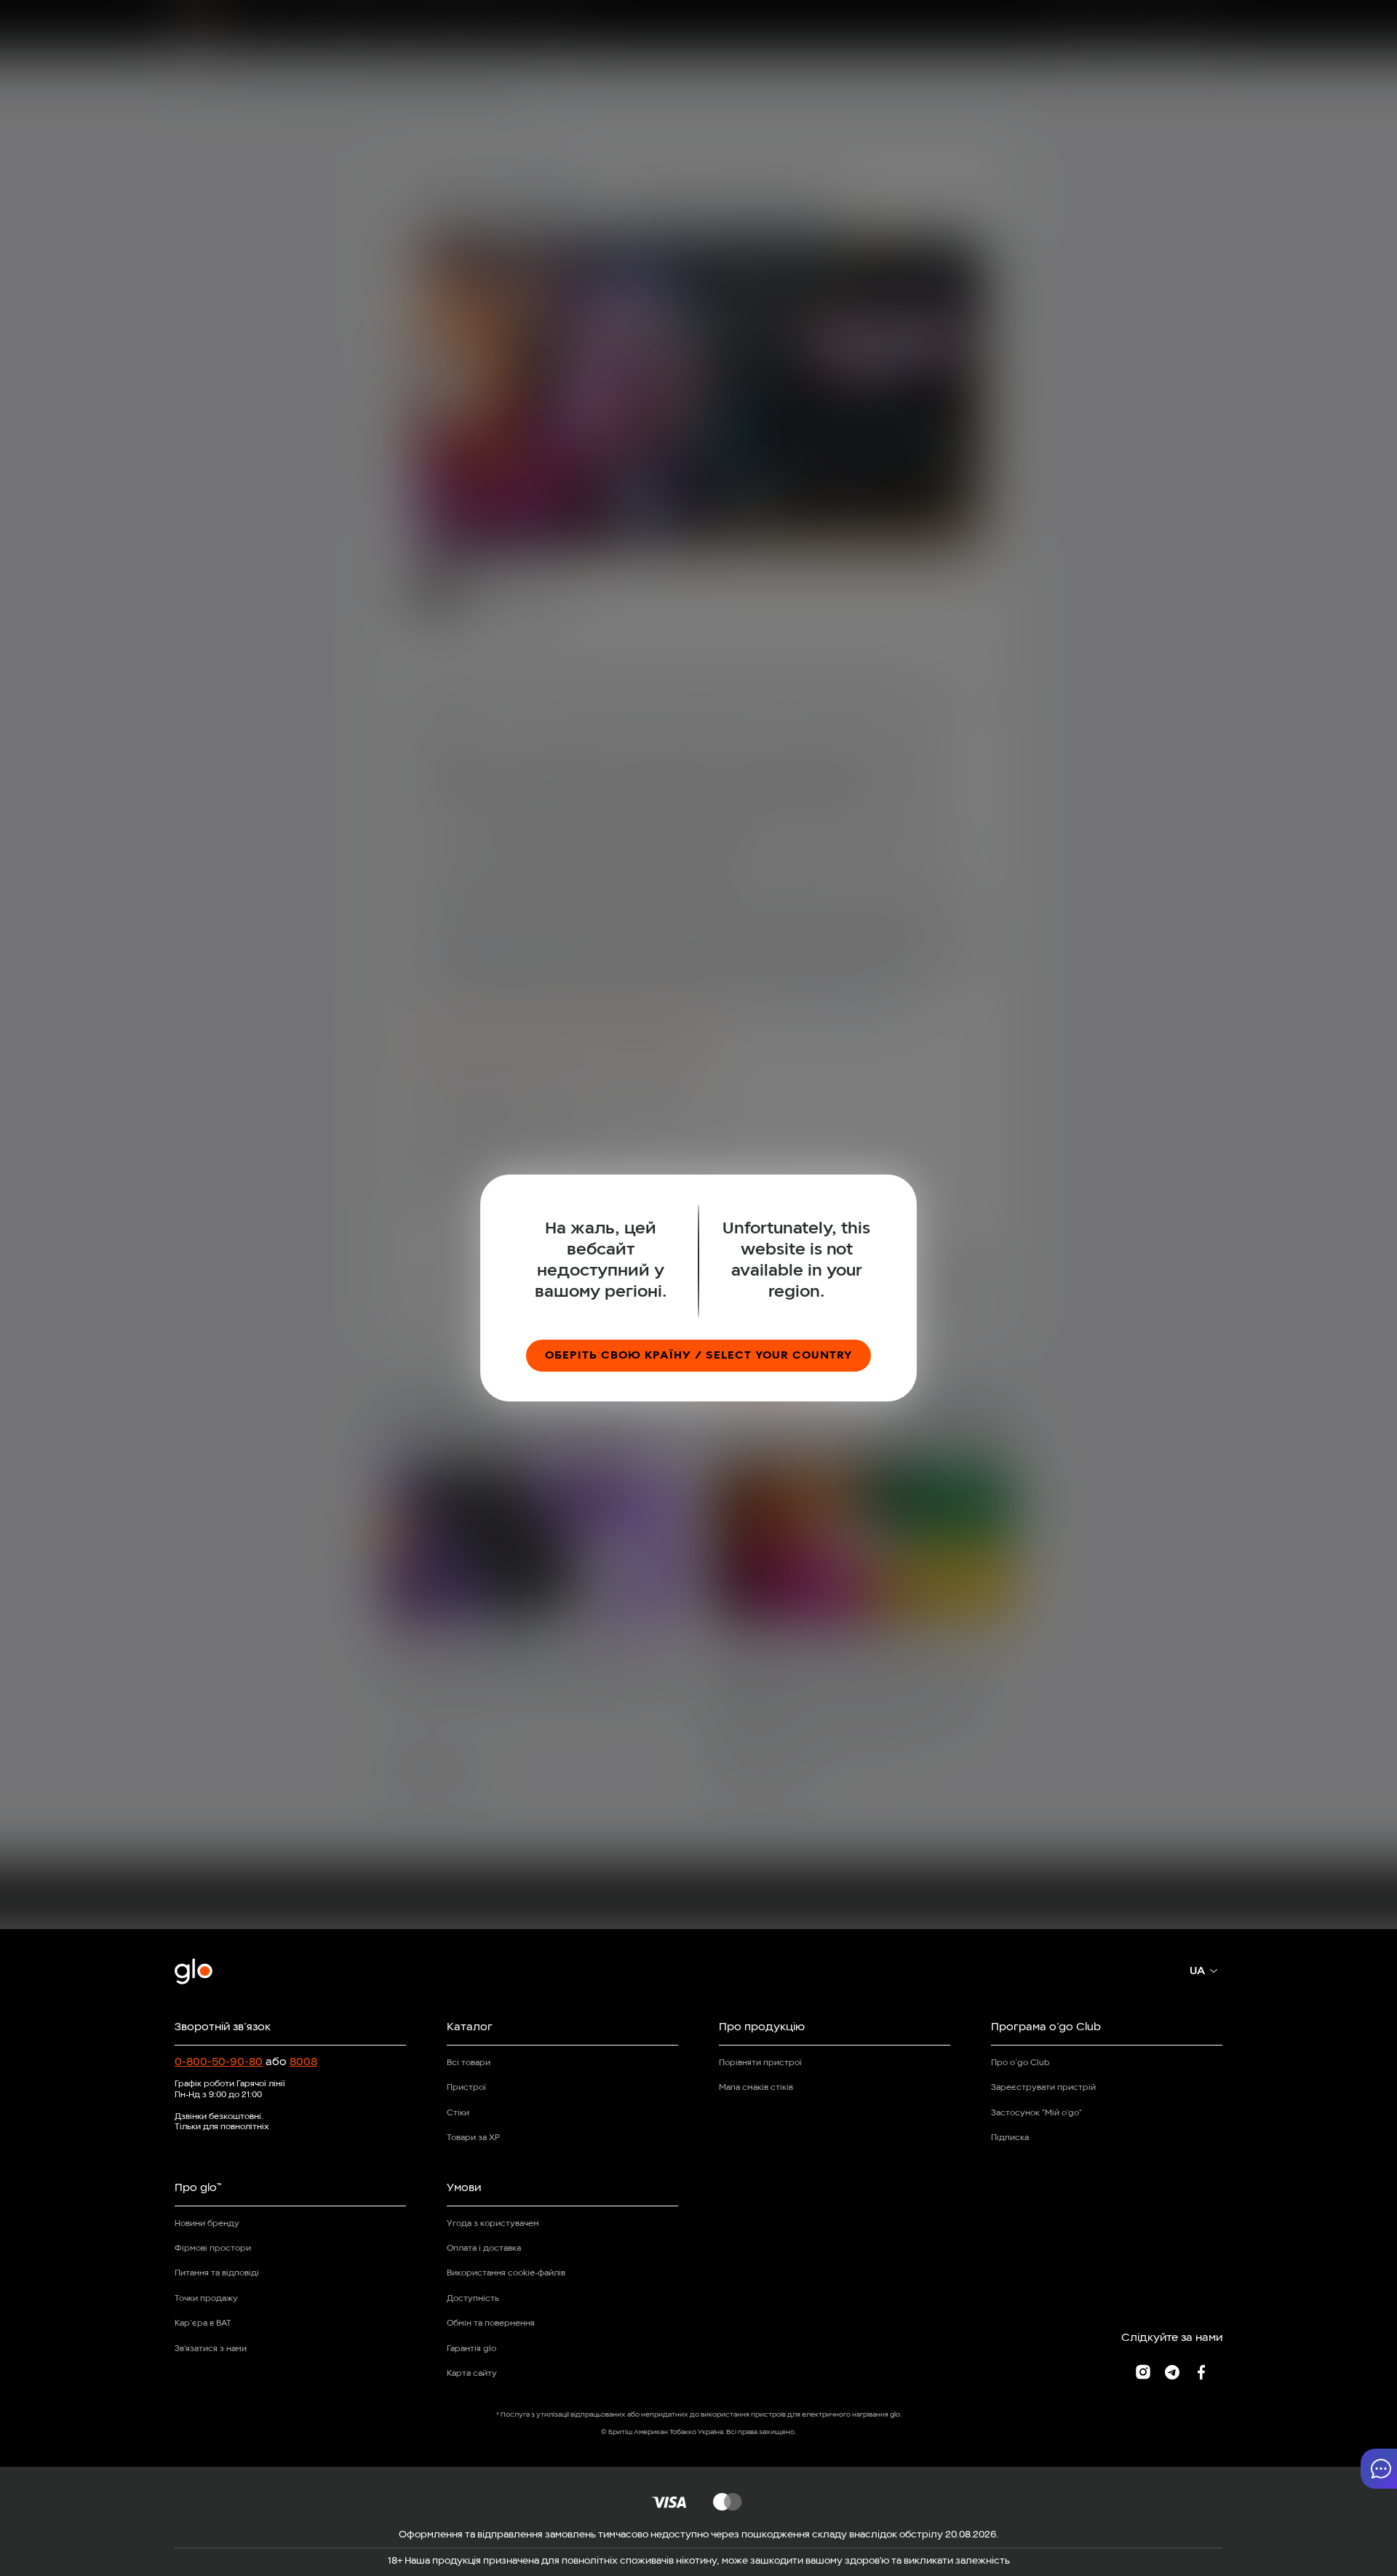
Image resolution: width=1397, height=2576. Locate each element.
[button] (1379, 2469)
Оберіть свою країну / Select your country (698, 1356)
